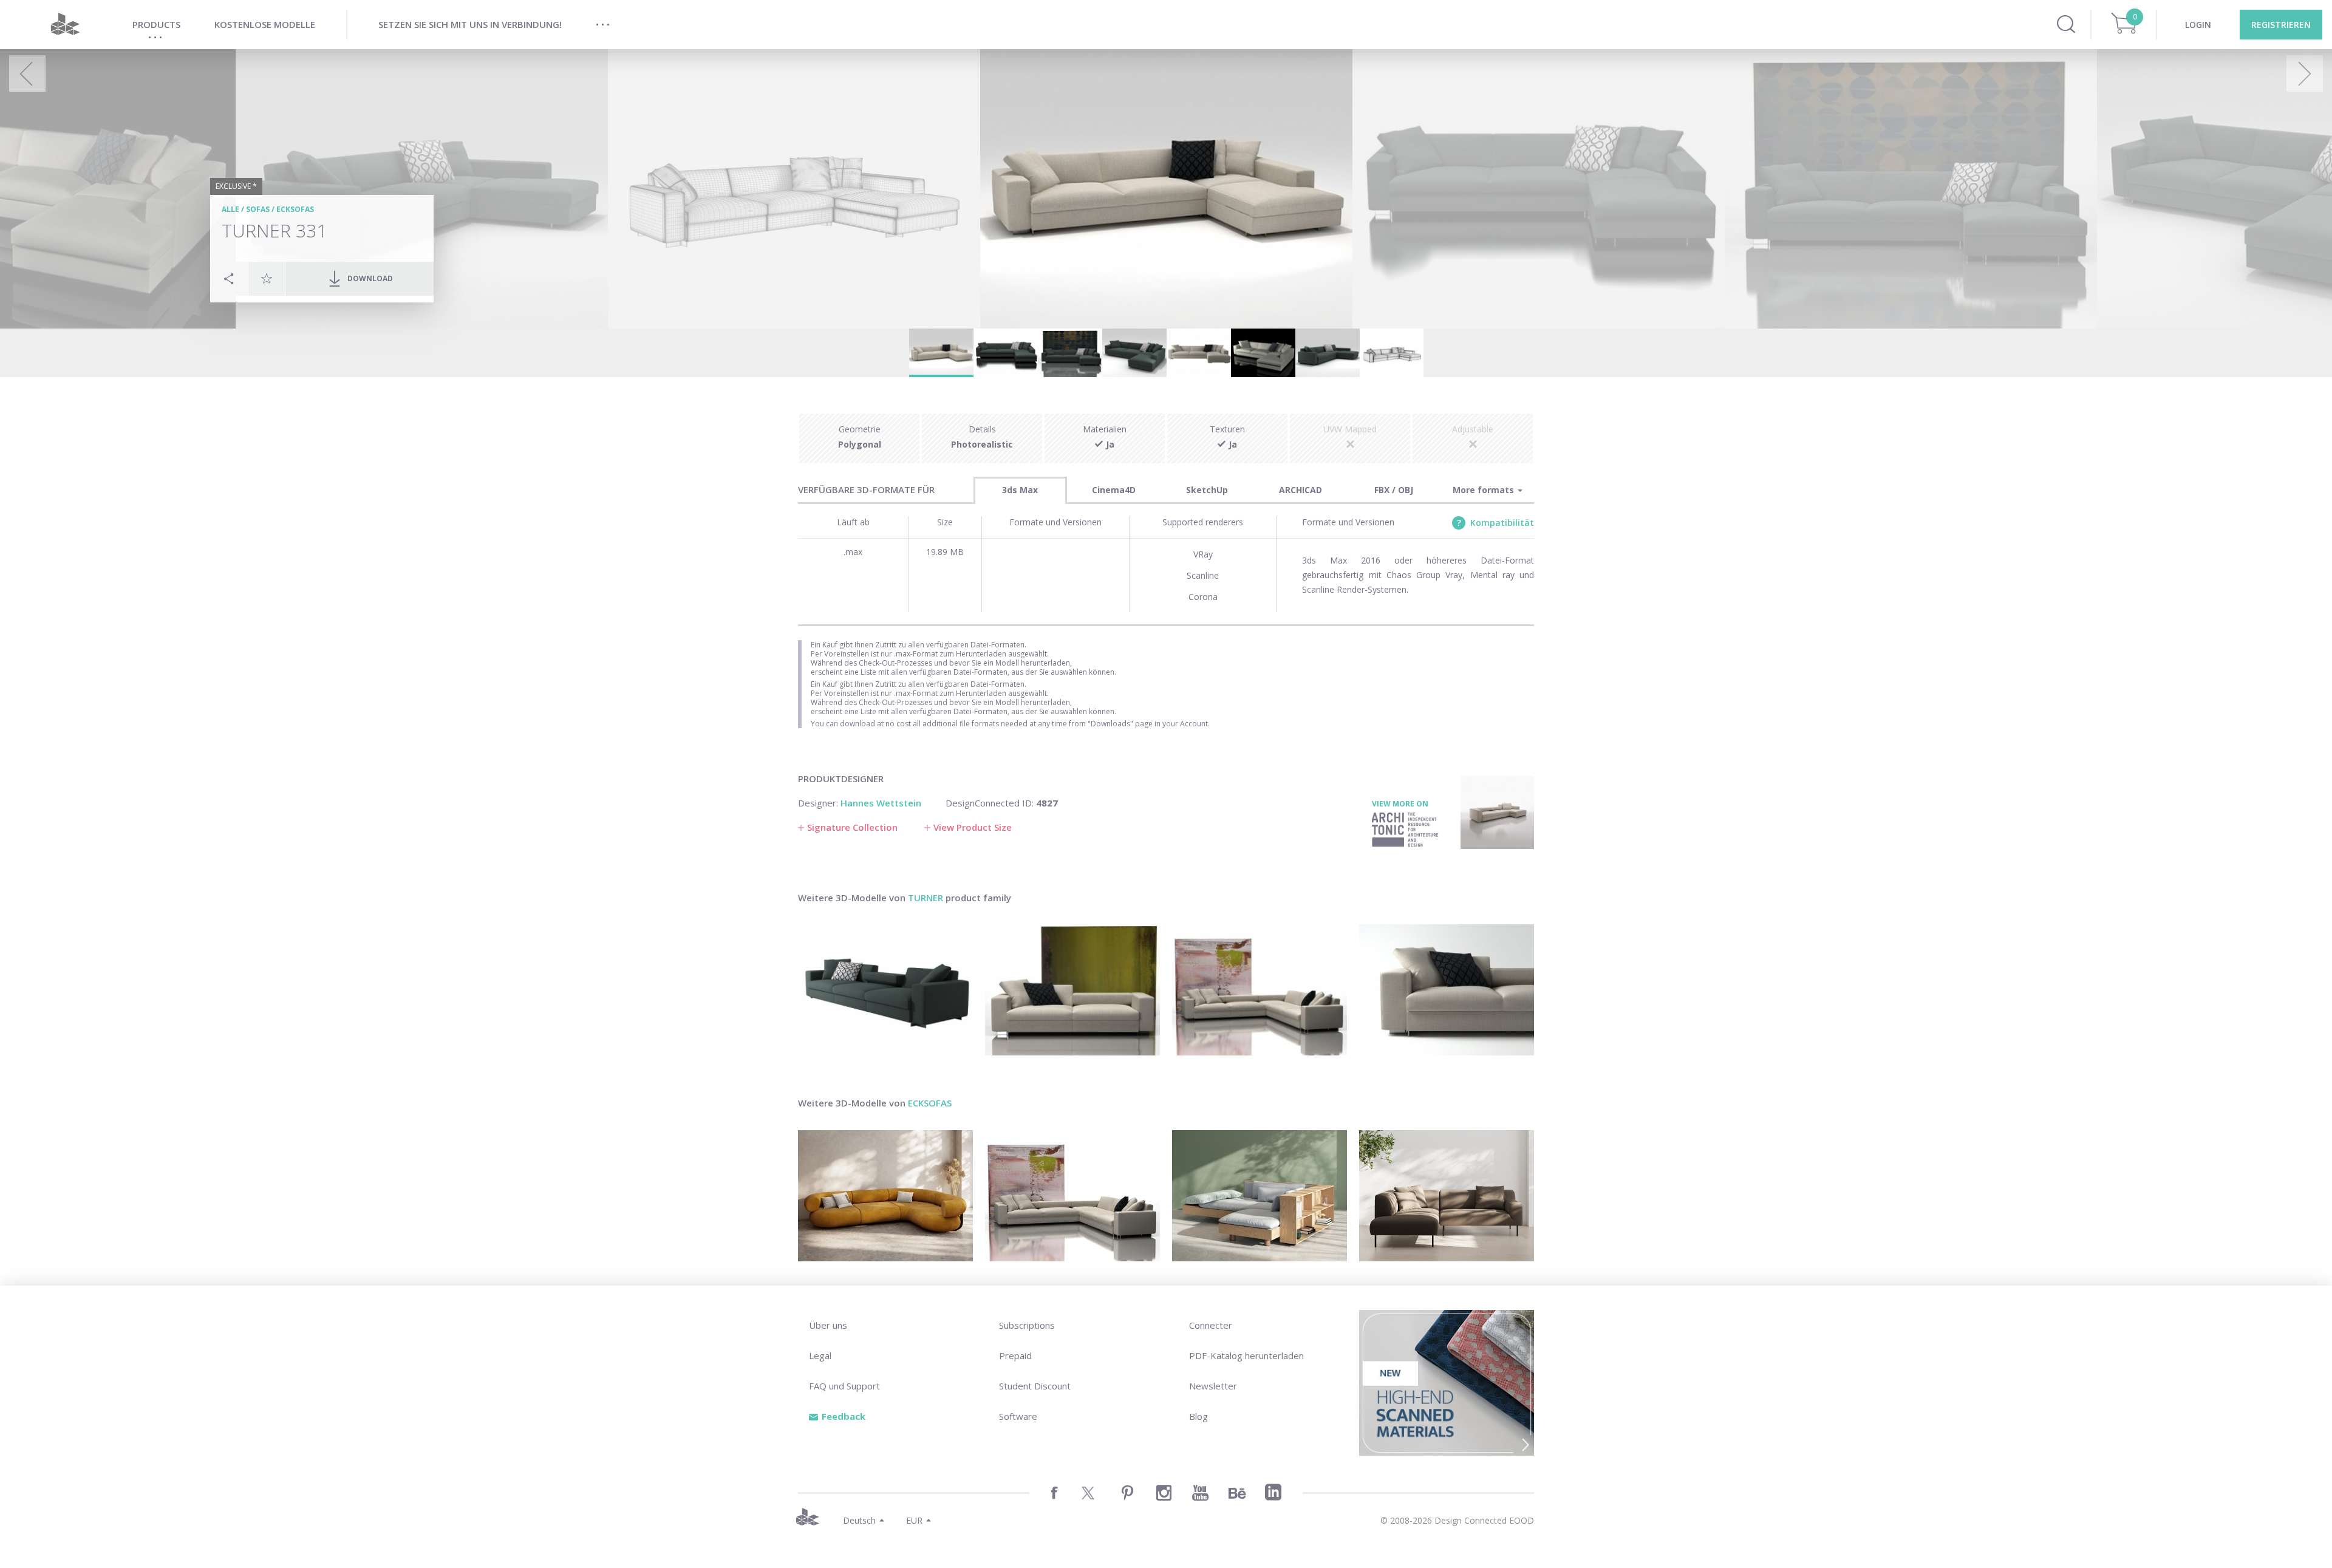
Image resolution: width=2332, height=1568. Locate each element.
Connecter (1211, 1325)
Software (1018, 1416)
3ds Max (1020, 490)
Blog (1198, 1416)
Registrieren (2281, 25)
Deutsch (859, 1520)
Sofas (258, 209)
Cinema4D (1114, 490)
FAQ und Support (844, 1386)
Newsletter (1213, 1386)
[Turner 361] (1260, 990)
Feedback (844, 1416)
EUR (914, 1520)
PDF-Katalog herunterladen (1246, 1355)
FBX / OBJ (1394, 490)
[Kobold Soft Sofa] (1260, 1196)
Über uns (828, 1325)
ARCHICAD (1301, 490)
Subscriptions (1027, 1325)
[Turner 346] (885, 990)
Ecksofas (295, 209)
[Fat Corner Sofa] (885, 1196)
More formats (1485, 490)
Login (2198, 25)
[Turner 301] (1447, 990)
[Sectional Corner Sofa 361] (1072, 1196)
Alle (230, 209)
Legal (820, 1355)
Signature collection (852, 827)
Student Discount (1035, 1386)
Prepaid (1015, 1355)
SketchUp (1207, 490)
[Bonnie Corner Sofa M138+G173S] (1447, 1196)
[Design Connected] (65, 25)
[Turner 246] (1072, 990)
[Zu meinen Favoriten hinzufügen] (267, 278)
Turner (926, 898)
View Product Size (973, 827)
